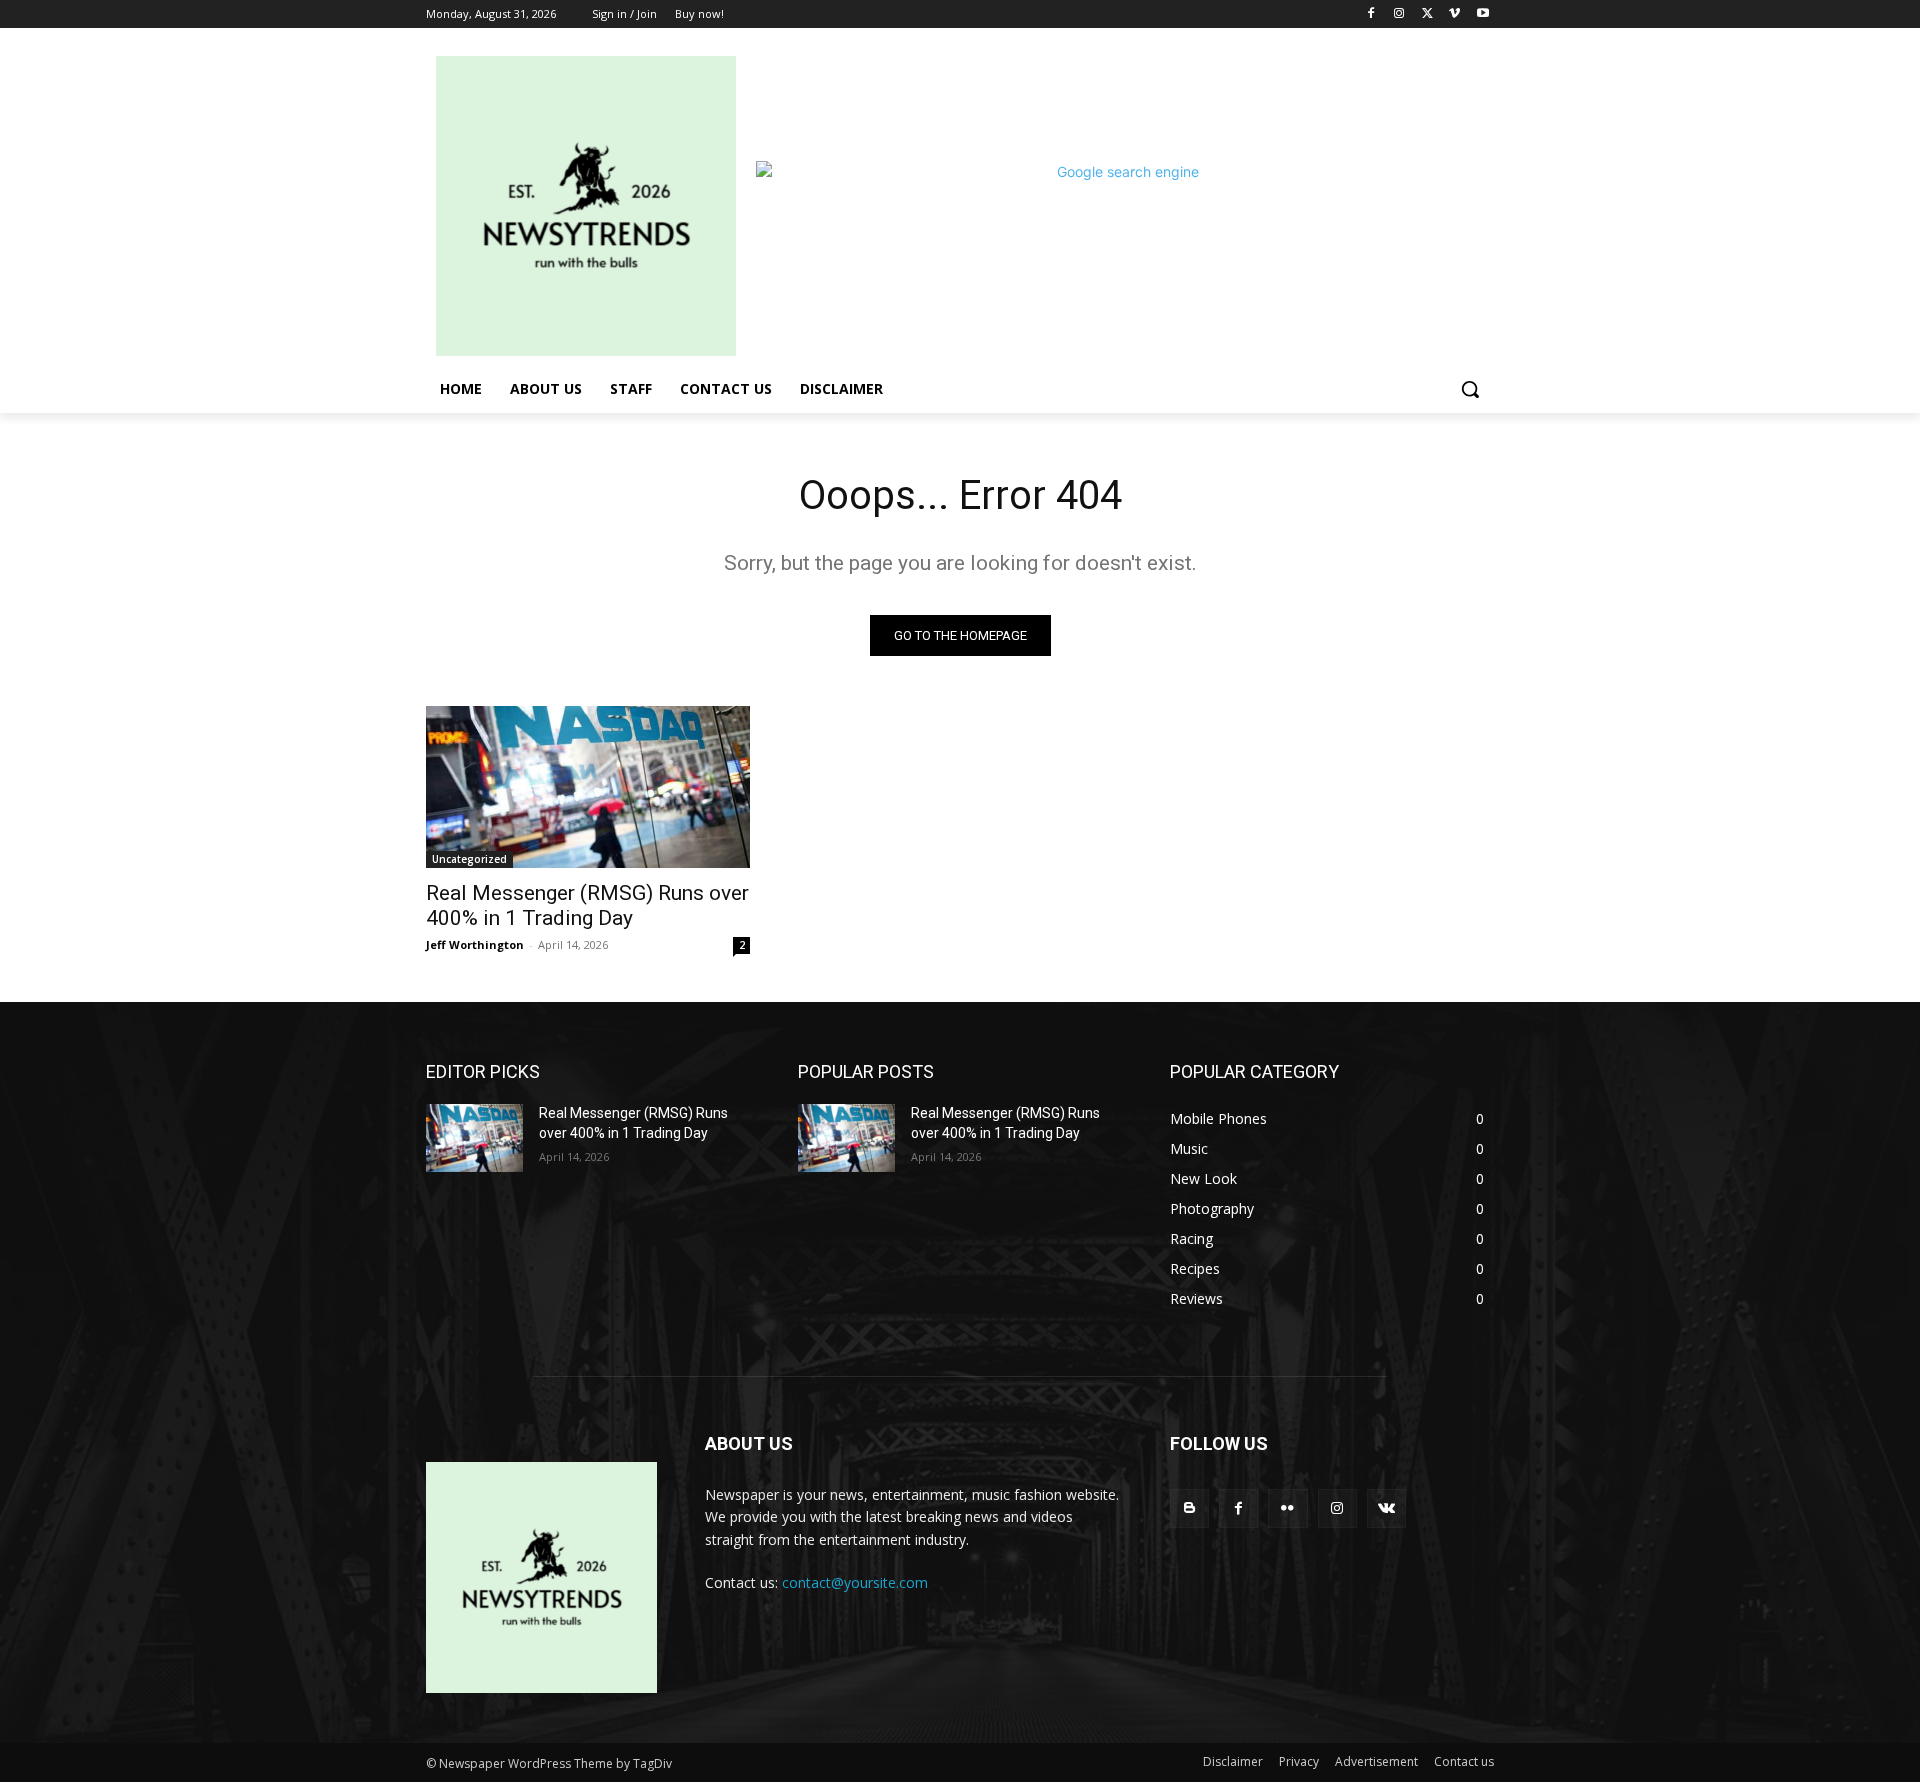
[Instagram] (1399, 14)
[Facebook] (1371, 14)
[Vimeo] (1454, 14)
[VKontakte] (1386, 1508)
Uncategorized (469, 859)
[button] (1470, 389)
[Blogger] (1189, 1508)
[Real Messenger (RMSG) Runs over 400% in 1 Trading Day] (588, 787)
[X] (1427, 14)
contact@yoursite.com (855, 1582)
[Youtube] (1482, 14)
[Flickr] (1287, 1508)
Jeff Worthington (475, 944)
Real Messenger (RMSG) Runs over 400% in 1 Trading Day (587, 905)
